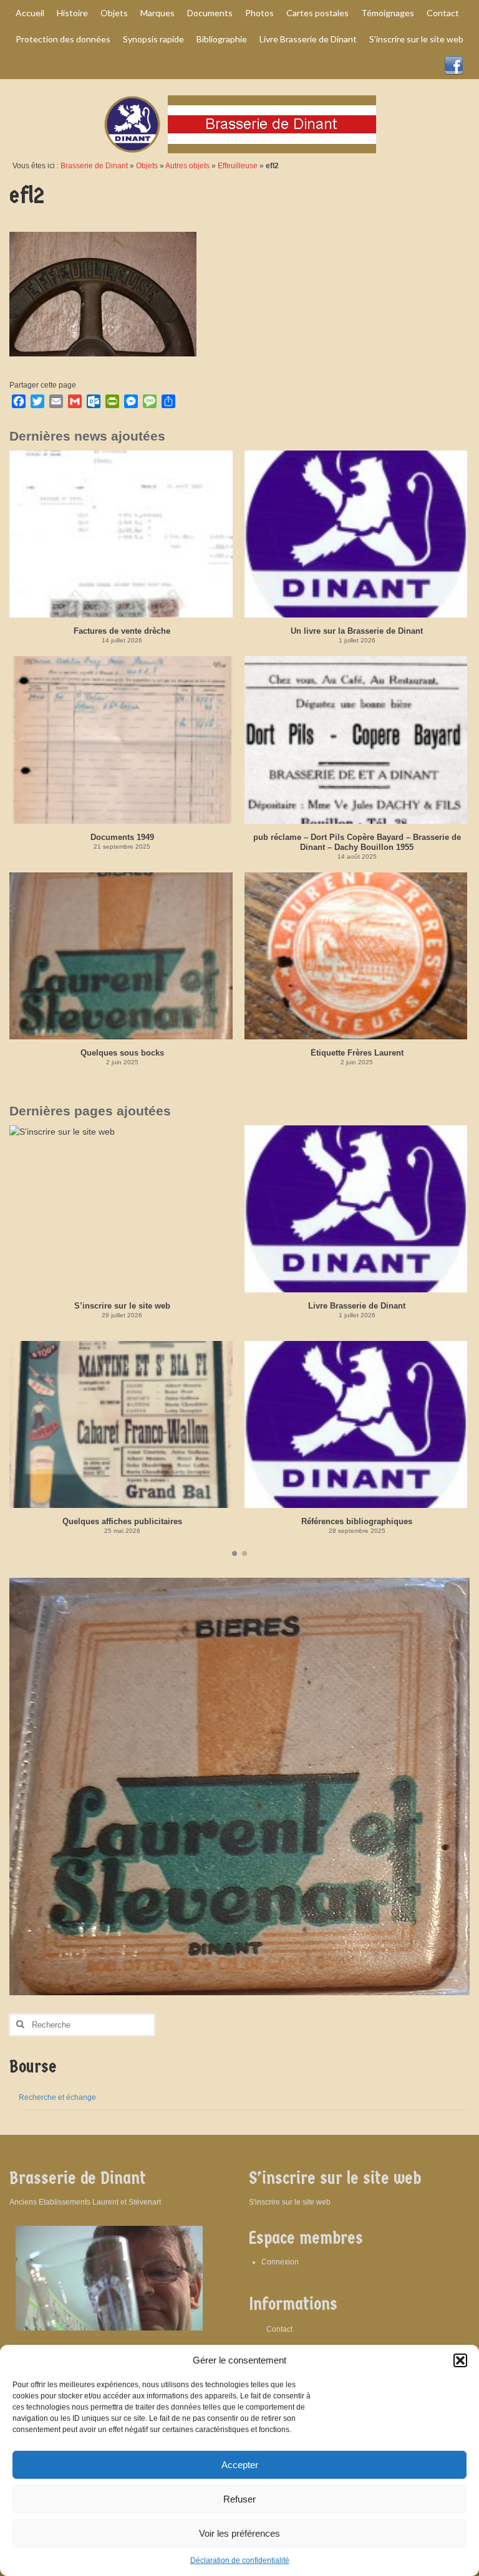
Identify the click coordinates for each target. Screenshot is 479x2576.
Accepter (240, 2465)
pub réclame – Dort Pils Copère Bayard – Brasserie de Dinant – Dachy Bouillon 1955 (357, 842)
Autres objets (187, 166)
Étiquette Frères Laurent (357, 1053)
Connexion (280, 2262)
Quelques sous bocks (122, 1053)
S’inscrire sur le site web (122, 1306)
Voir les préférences (239, 2533)
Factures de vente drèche (122, 631)
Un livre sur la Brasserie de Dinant (357, 631)
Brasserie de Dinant (94, 166)
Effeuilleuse (238, 166)
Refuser (239, 2499)
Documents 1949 (122, 837)
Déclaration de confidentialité (240, 2560)
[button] (460, 2360)
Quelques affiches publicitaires (122, 1521)
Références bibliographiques (357, 1521)
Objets (147, 166)
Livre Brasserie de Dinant (357, 1306)
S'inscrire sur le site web (290, 2202)
